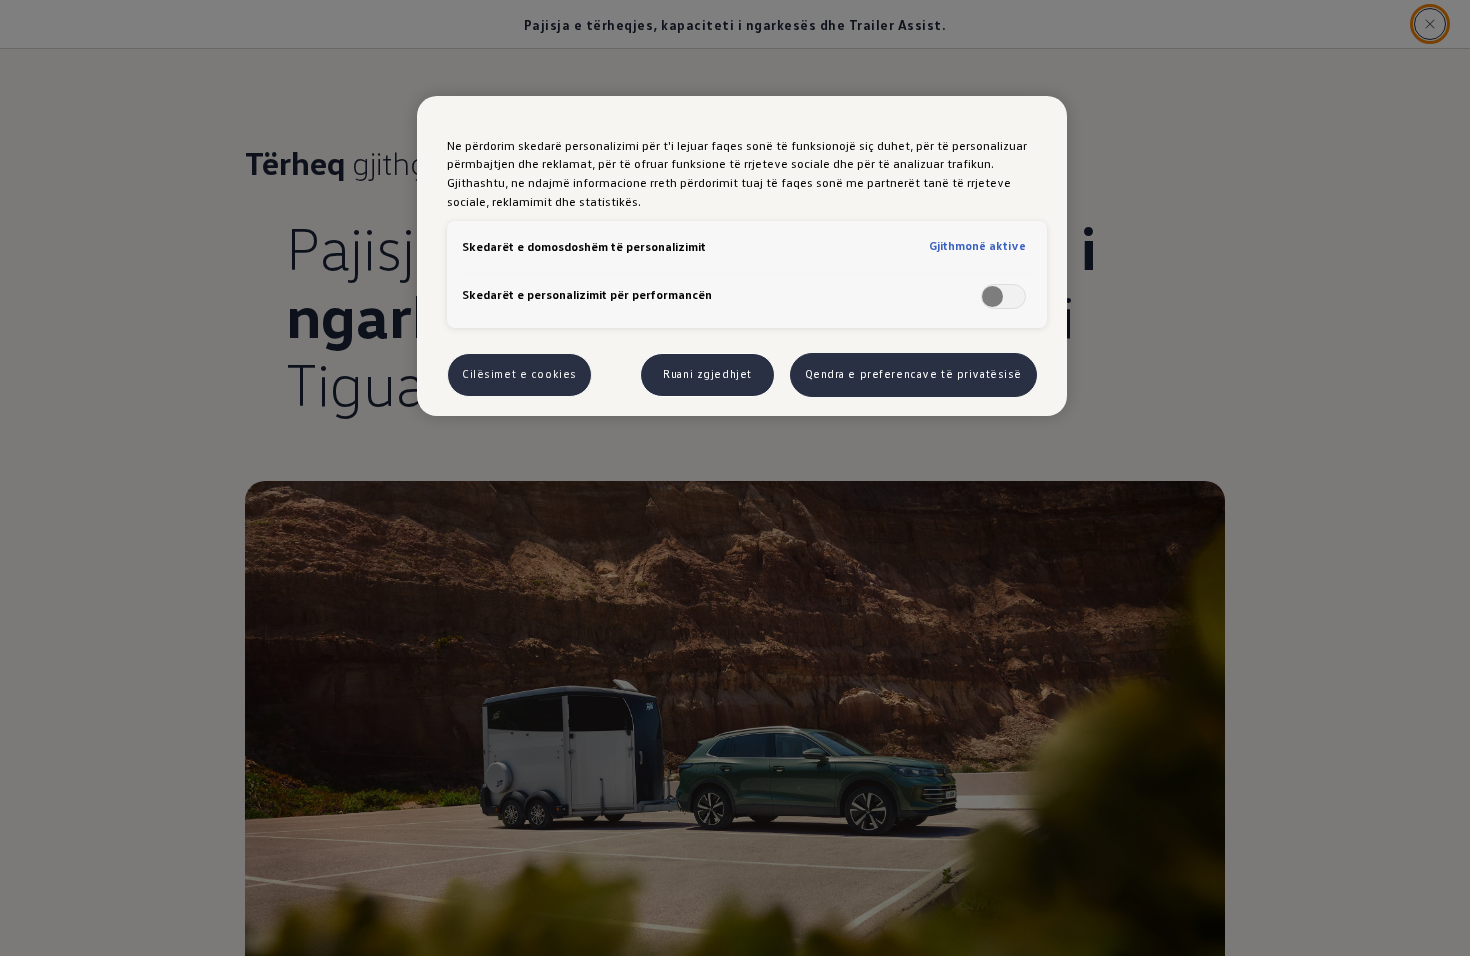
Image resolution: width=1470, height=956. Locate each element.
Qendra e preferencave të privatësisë (914, 374)
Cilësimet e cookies (519, 374)
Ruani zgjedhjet (707, 374)
